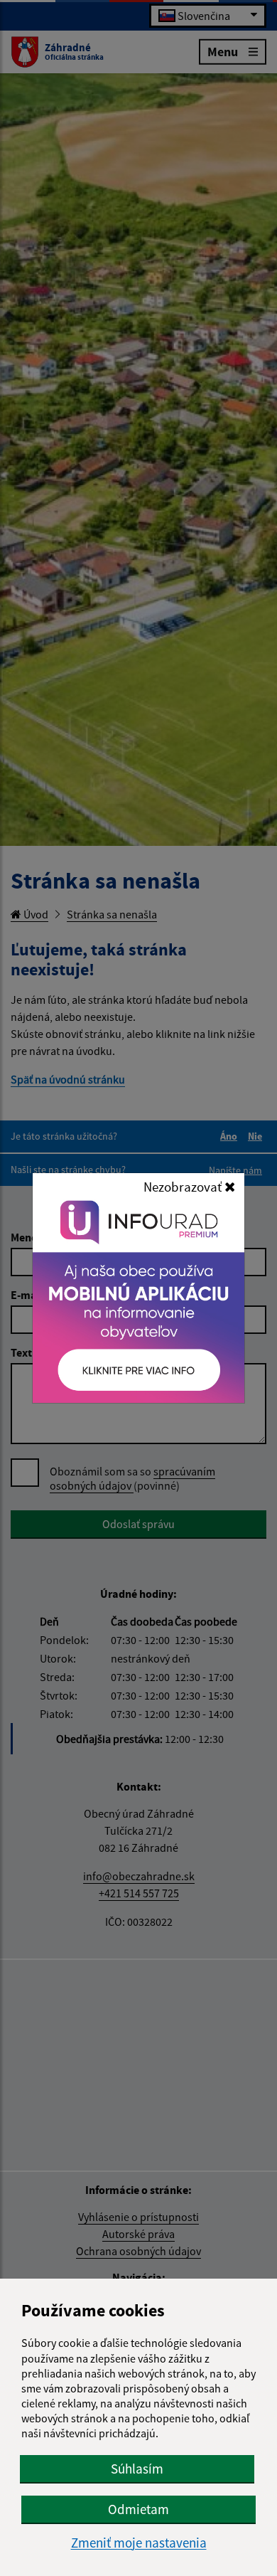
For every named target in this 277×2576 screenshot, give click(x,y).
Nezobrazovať (184, 1187)
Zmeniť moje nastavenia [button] (139, 2543)
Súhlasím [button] (137, 2469)
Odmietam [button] (138, 2509)
